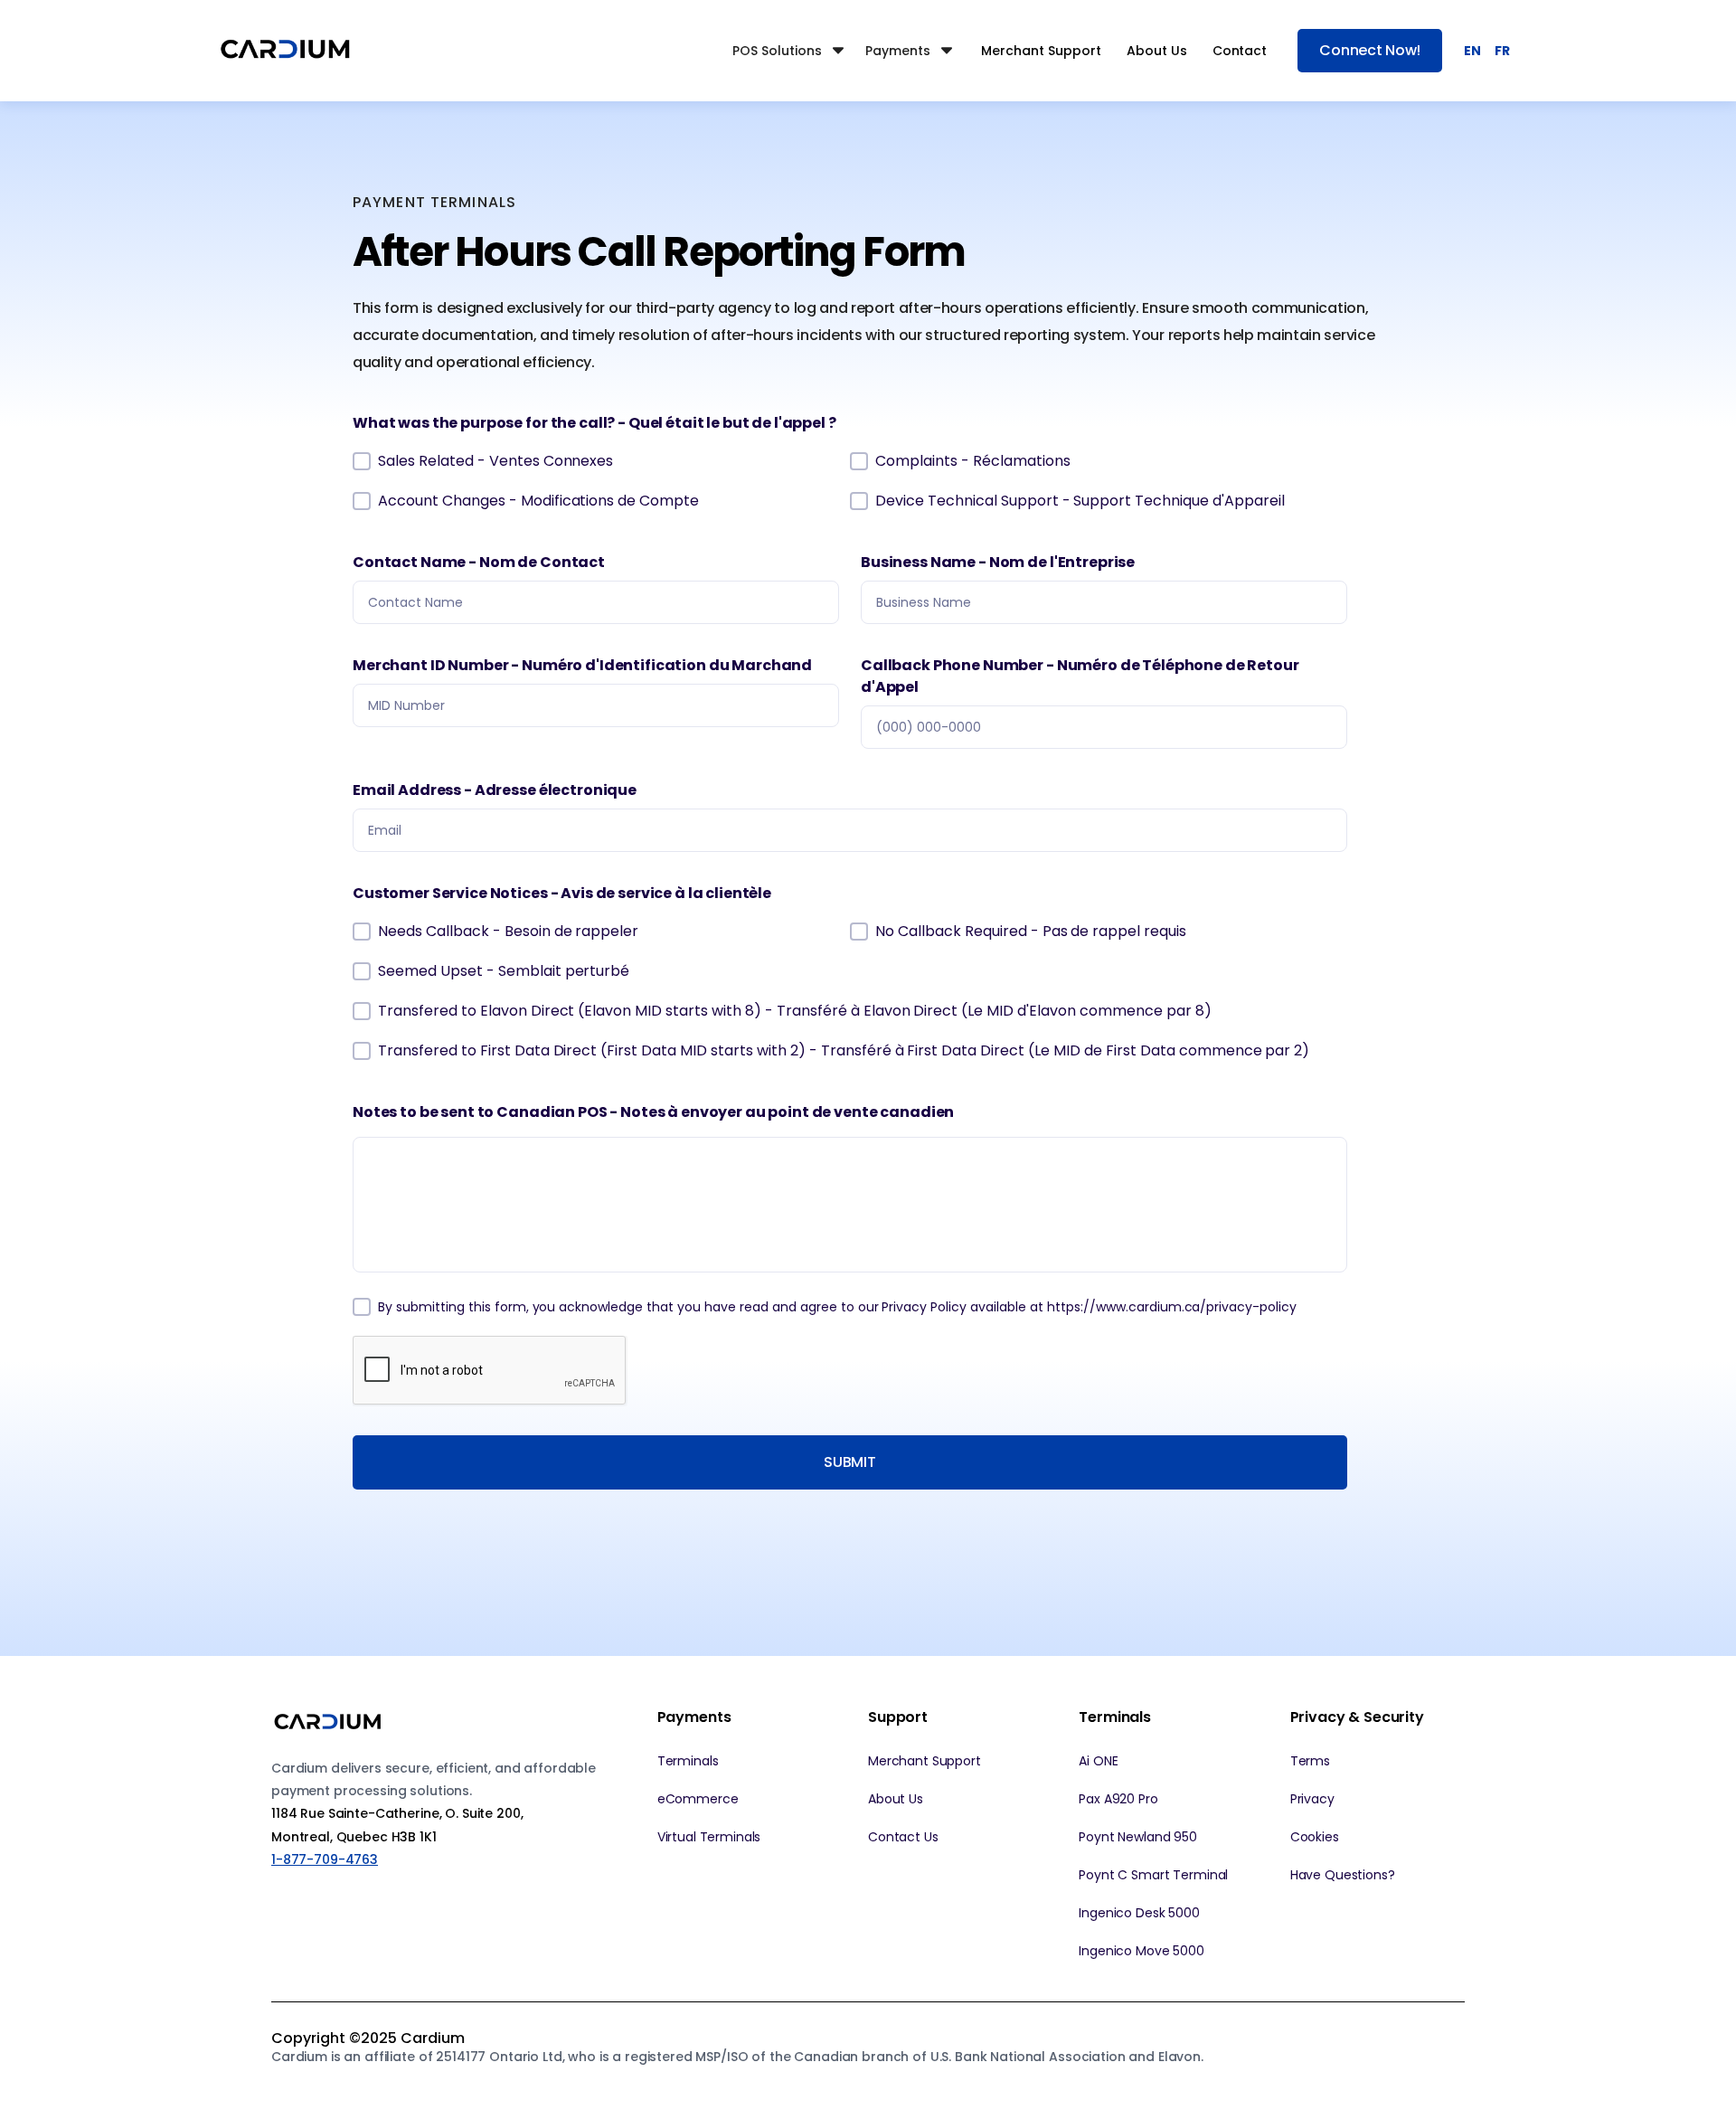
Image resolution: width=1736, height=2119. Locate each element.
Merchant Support (1041, 51)
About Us (1157, 51)
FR (1502, 51)
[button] (790, 51)
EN (1472, 51)
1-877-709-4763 (325, 1859)
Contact (1240, 51)
